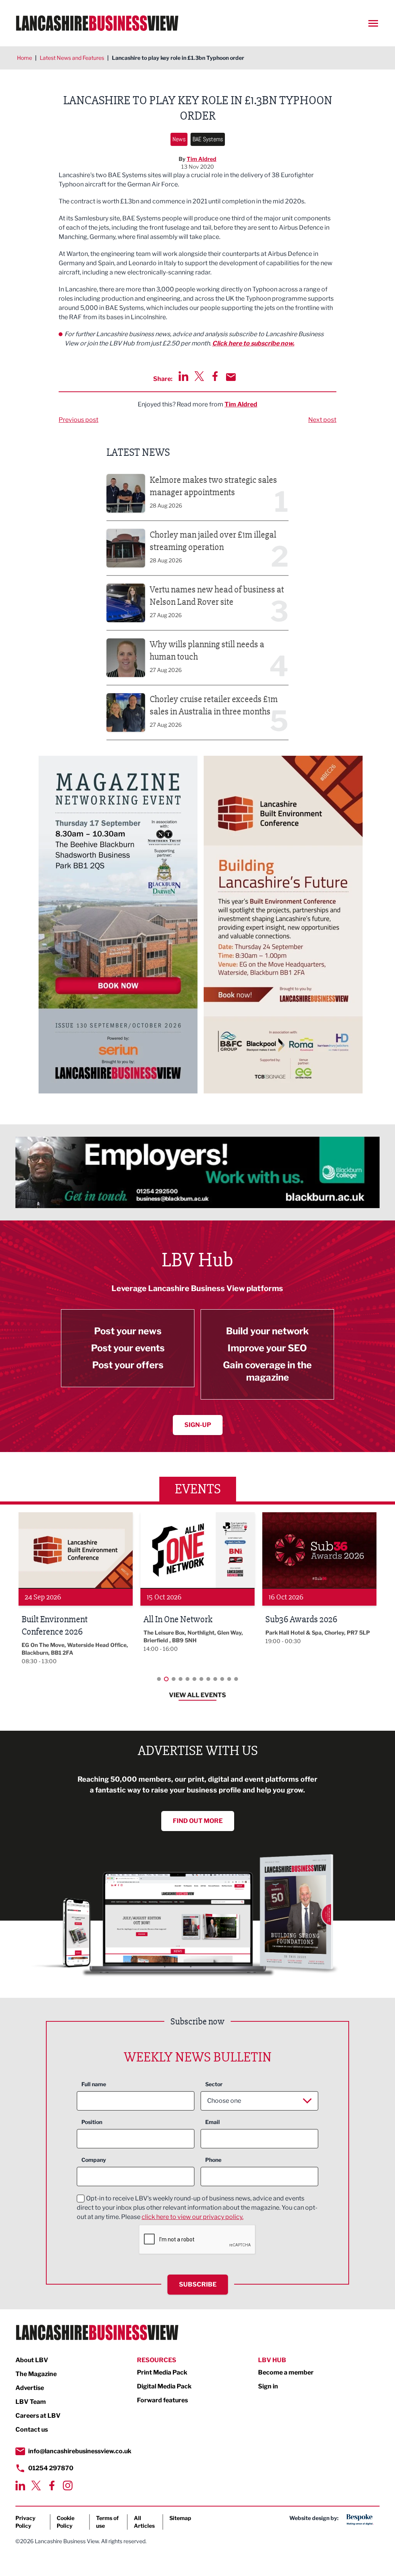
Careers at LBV (38, 2416)
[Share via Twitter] (199, 376)
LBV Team (31, 2402)
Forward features (162, 2400)
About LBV (32, 2360)
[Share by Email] (231, 377)
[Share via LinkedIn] (183, 376)
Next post (322, 420)
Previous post (78, 420)
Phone (213, 2160)
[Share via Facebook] (215, 376)
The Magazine (36, 2374)
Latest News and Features (72, 58)
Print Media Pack (162, 2372)
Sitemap (180, 2518)
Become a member (286, 2372)
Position (92, 2122)
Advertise (30, 2388)
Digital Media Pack (164, 2386)
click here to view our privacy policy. (192, 2217)
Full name (94, 2084)
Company (94, 2160)
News (179, 139)
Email (213, 2122)
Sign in (268, 2386)
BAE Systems (208, 139)
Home (24, 58)
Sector (214, 2084)
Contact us (32, 2430)
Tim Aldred (202, 159)
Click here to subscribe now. (253, 343)
